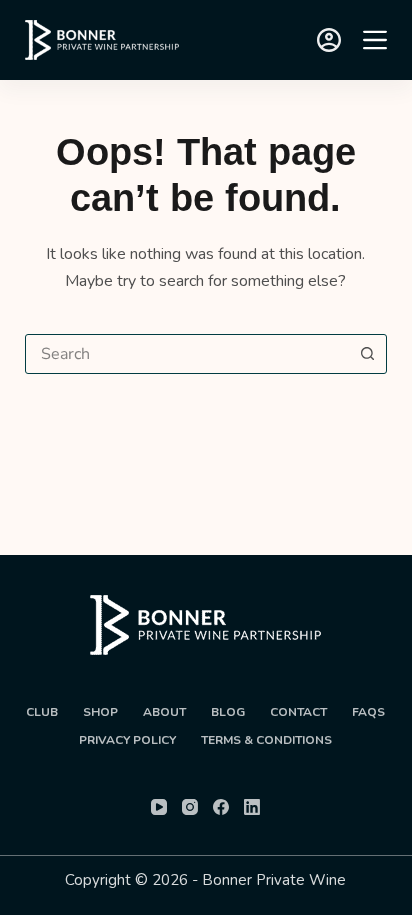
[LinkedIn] (252, 807)
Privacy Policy (127, 740)
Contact (298, 712)
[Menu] (375, 40)
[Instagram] (190, 807)
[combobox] (187, 354)
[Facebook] (221, 807)
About (164, 712)
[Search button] (367, 354)
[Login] (329, 40)
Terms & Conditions (266, 740)
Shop (100, 712)
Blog (228, 712)
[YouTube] (159, 807)
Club (42, 712)
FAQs (368, 712)
